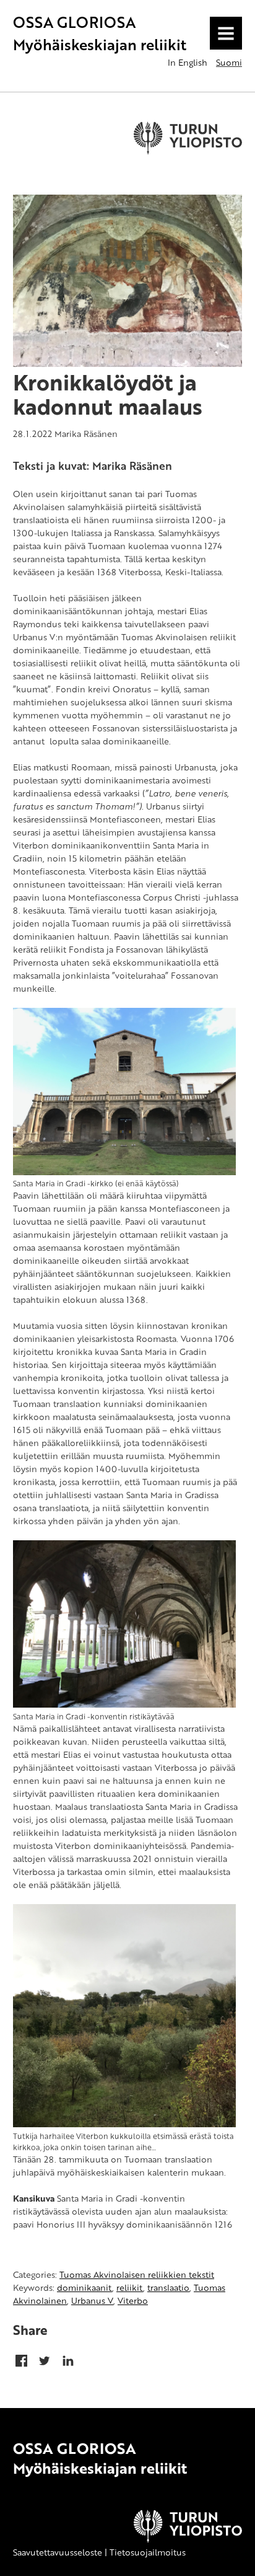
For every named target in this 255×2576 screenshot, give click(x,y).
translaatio (168, 2287)
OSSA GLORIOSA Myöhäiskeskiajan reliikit (100, 33)
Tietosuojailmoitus (148, 2552)
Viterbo (133, 2300)
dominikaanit (84, 2287)
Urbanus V (92, 2300)
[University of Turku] (188, 2539)
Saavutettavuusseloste (58, 2552)
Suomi (229, 62)
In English (188, 62)
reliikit (130, 2287)
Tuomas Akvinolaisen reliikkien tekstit (137, 2274)
